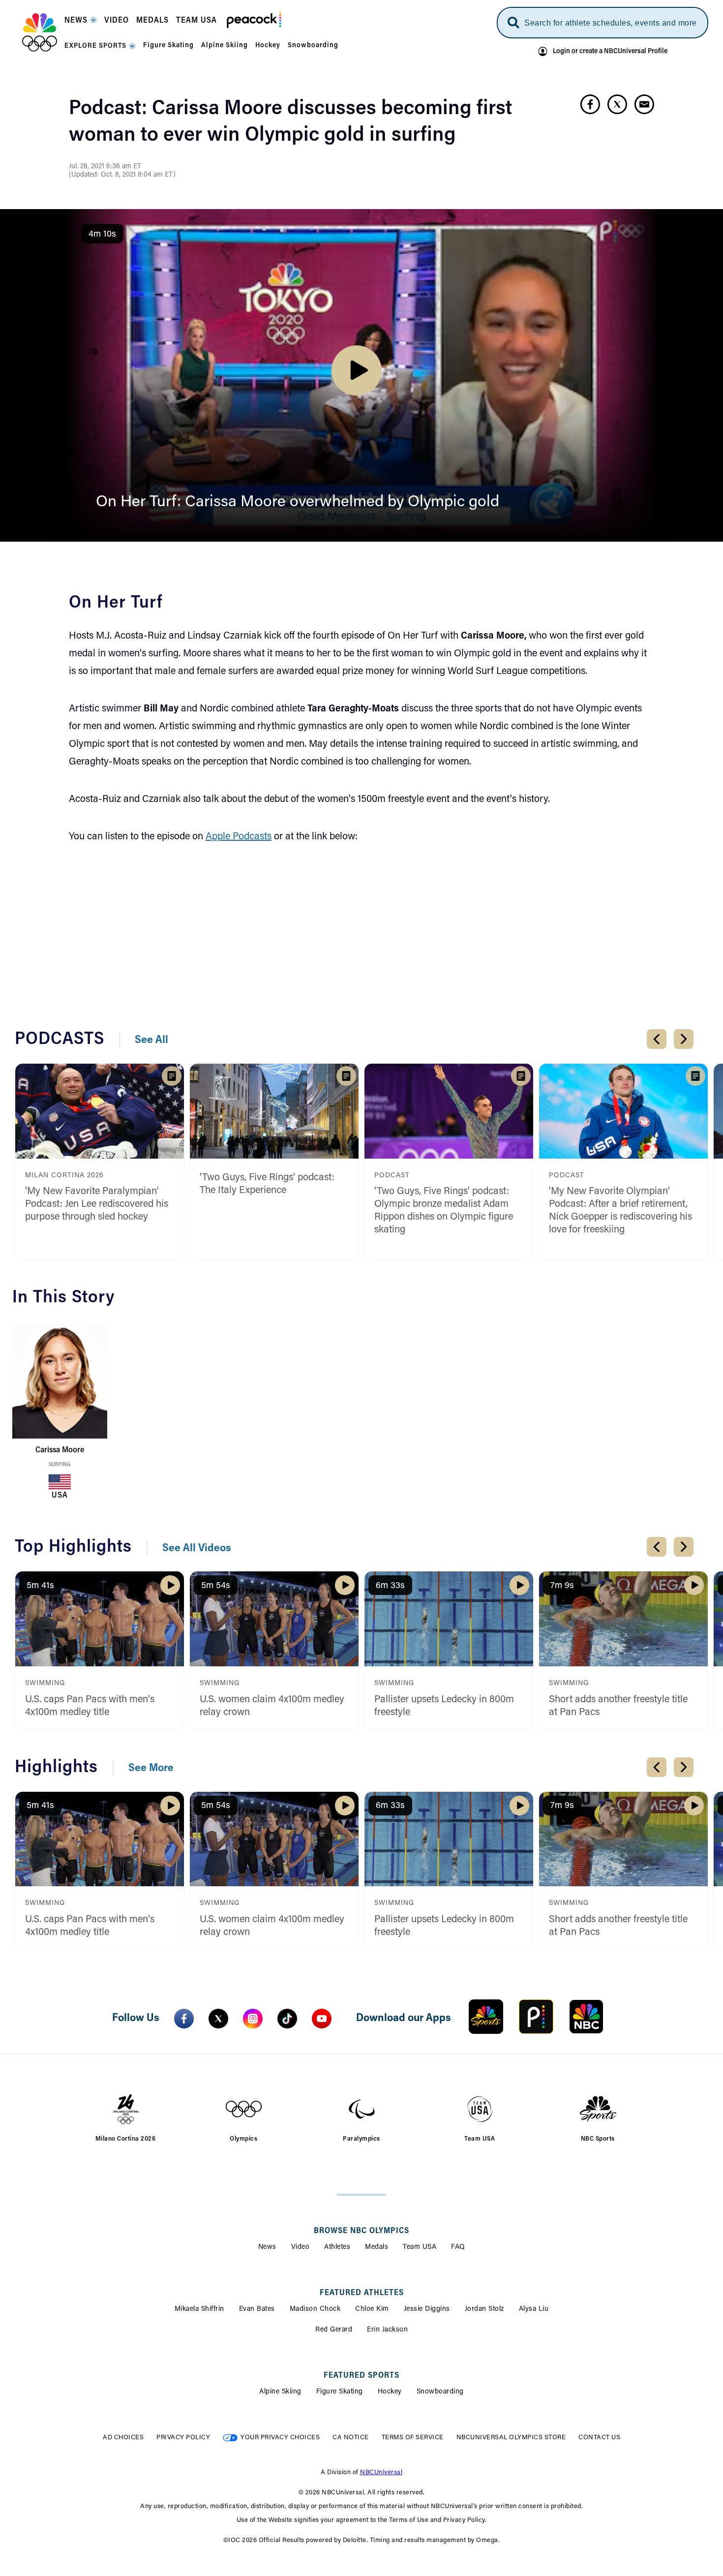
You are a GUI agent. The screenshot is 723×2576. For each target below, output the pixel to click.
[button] (81, 23)
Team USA (420, 2247)
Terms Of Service (413, 2438)
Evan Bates (257, 2309)
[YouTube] (322, 2019)
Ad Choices (123, 2438)
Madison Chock (315, 2309)
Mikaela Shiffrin (199, 2309)
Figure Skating (340, 2392)
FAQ (458, 2247)
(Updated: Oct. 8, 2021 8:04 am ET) (122, 175)
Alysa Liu (534, 2309)
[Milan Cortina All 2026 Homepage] (40, 32)
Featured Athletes (362, 2293)
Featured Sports (361, 2376)
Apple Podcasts (239, 837)
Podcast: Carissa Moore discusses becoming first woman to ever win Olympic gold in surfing (290, 123)
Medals (377, 2247)
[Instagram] (253, 2019)
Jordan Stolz (484, 2309)
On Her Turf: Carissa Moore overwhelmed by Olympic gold (298, 502)
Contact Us (599, 2438)
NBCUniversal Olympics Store (511, 2438)
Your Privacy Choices (280, 2438)
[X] (218, 2019)
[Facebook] (184, 2019)
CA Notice (351, 2438)
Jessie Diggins (427, 2309)
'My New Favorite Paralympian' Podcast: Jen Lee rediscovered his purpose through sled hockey (97, 1204)
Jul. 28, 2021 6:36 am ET (105, 167)
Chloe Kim (372, 2309)
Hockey (390, 2392)
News (267, 2247)
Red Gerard (334, 2330)
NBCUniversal (381, 2472)
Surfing (60, 1465)
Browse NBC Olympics (361, 2231)
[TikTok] (287, 2019)
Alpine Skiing (280, 2392)
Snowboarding (440, 2392)
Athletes (337, 2247)
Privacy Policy (183, 2438)
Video (301, 2247)
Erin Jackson (387, 2330)
